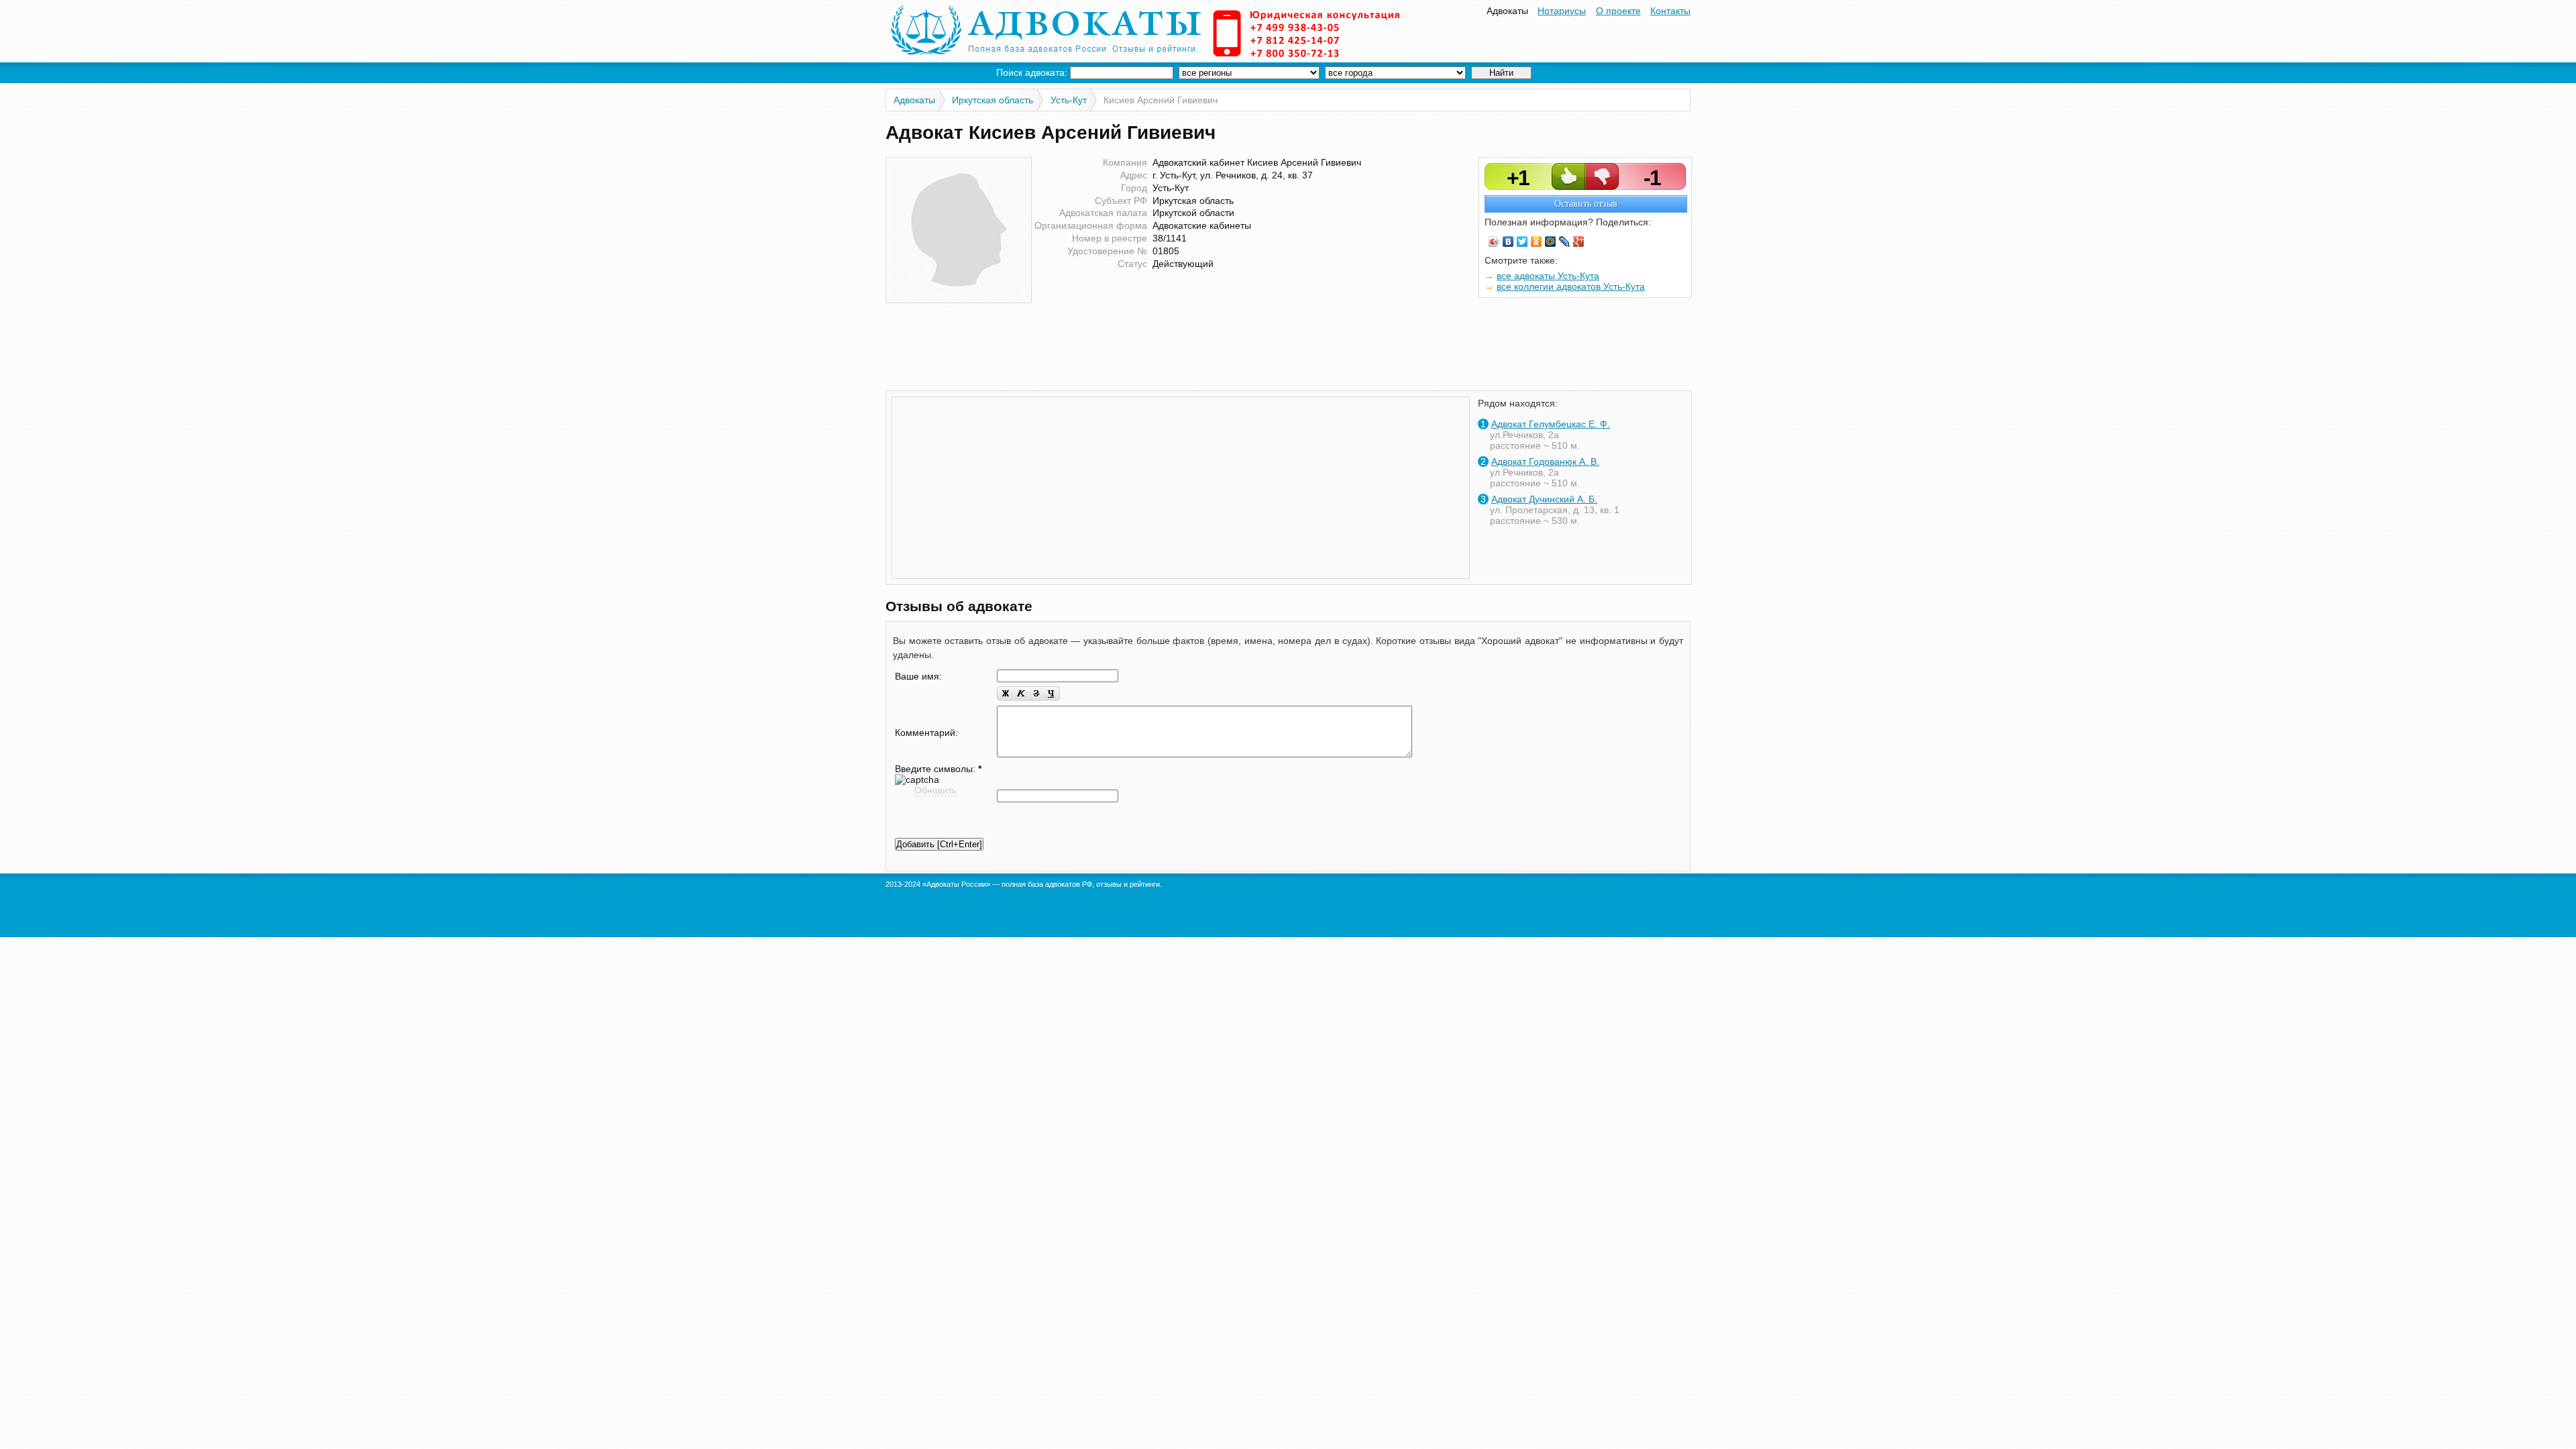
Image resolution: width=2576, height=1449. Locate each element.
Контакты (1670, 11)
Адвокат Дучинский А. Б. (1544, 499)
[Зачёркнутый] (1036, 694)
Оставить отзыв (1586, 204)
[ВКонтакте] (1508, 241)
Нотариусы (1562, 11)
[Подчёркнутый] (1052, 694)
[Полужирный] (1005, 694)
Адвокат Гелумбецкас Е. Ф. (1551, 424)
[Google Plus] (1579, 241)
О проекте (1618, 11)
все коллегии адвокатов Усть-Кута (1571, 286)
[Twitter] (1522, 241)
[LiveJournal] (1565, 241)
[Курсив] (1021, 694)
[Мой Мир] (1551, 241)
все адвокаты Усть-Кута (1548, 276)
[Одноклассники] (1537, 241)
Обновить (935, 790)
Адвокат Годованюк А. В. (1545, 462)
